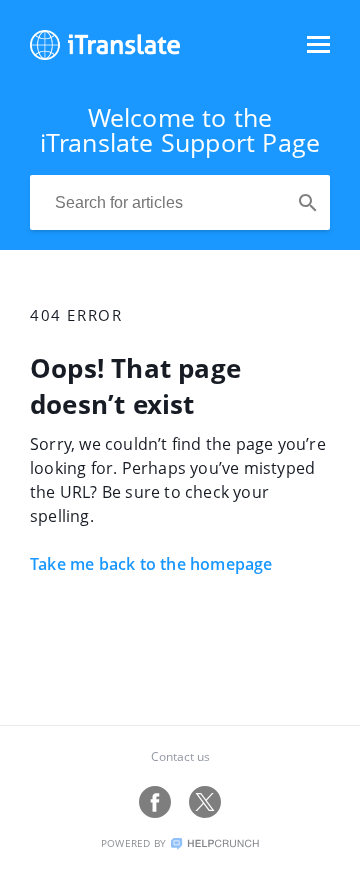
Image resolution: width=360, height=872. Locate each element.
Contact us (180, 756)
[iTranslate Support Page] (105, 54)
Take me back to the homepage (151, 564)
